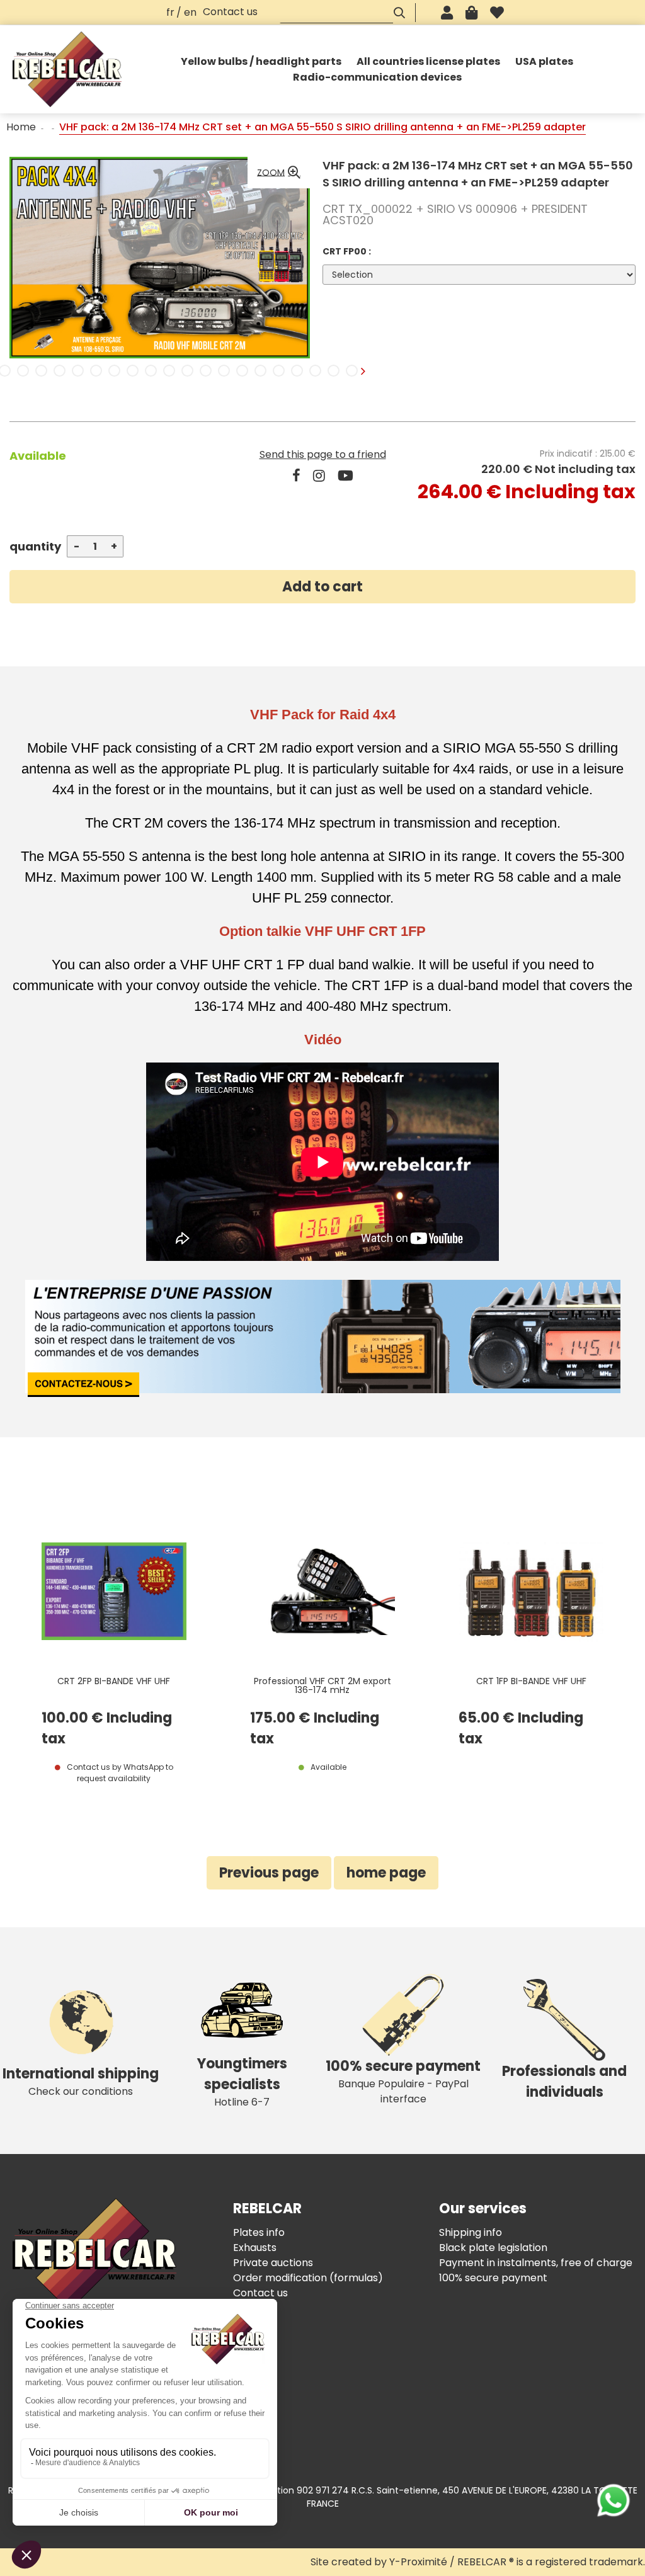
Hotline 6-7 (242, 2082)
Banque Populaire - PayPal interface (403, 2081)
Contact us (230, 12)
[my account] (447, 13)
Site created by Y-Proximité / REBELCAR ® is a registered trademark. (478, 2562)
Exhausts (255, 2248)
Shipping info (471, 2232)
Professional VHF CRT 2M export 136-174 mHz (322, 1686)
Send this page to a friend (323, 454)
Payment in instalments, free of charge (536, 2263)
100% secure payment (493, 2278)
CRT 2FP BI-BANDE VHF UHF (114, 1682)
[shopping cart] (471, 13)
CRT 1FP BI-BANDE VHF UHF (531, 1682)
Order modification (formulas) (308, 2278)
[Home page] (67, 69)
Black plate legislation (493, 2248)
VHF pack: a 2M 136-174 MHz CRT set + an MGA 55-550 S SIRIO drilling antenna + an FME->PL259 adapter (478, 174)
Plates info (259, 2232)
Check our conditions (81, 2081)
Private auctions (273, 2263)
